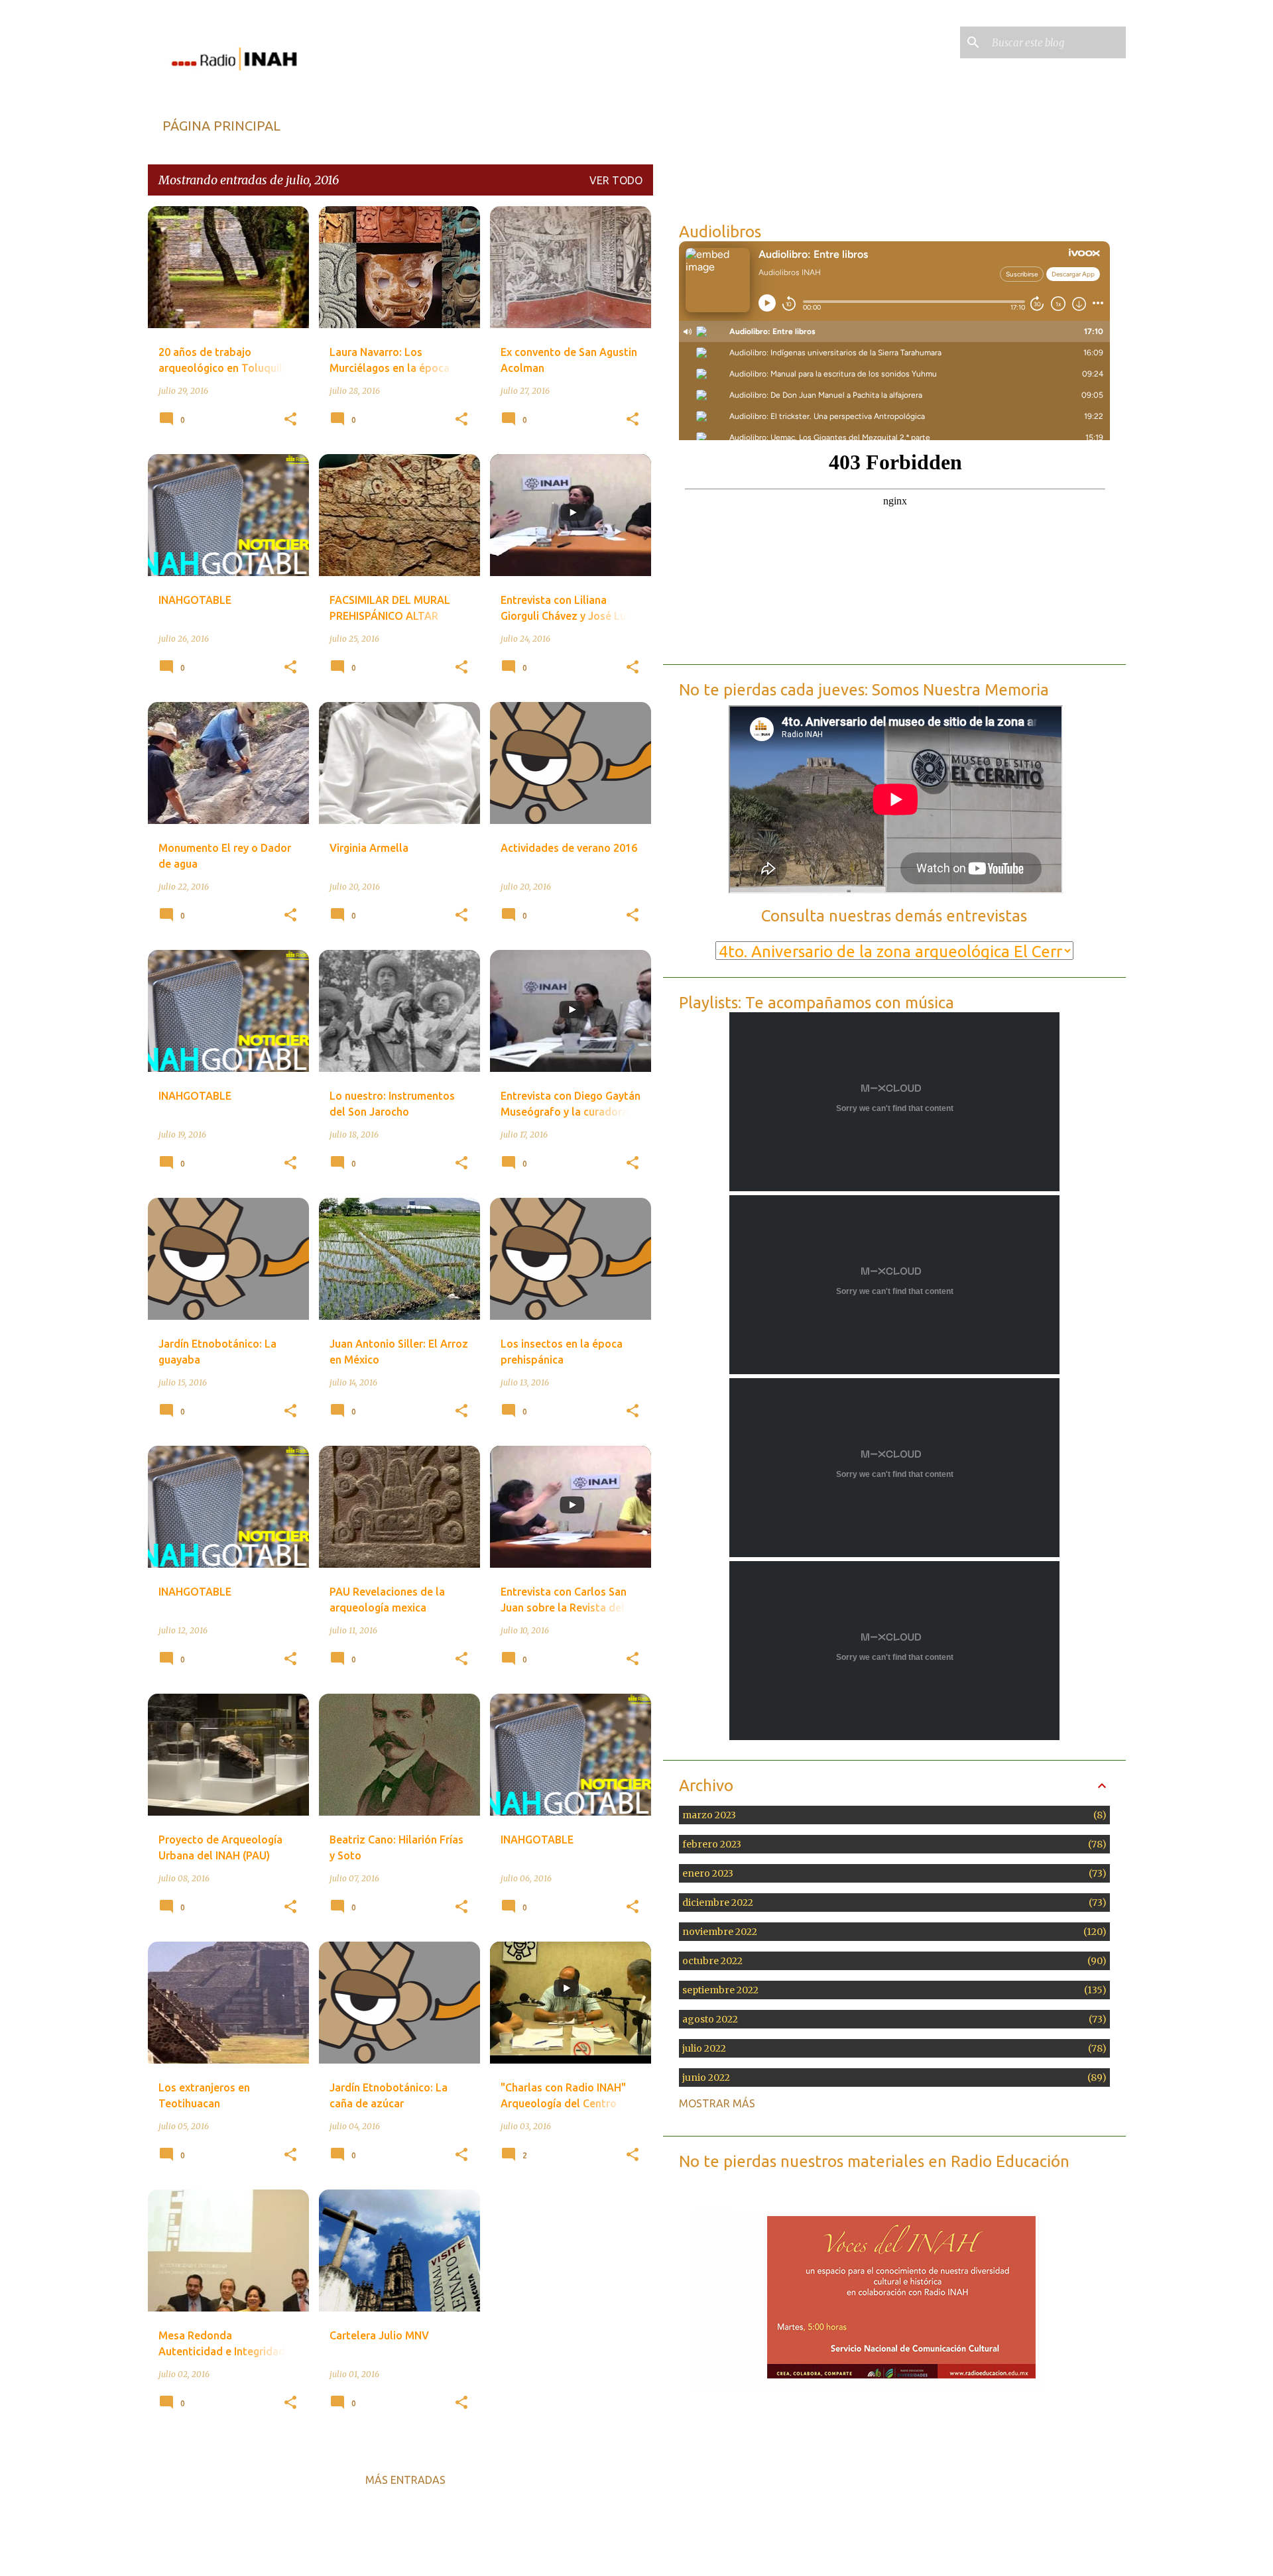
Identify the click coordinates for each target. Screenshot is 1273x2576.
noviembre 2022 (892, 1932)
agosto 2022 (892, 2019)
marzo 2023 (892, 1815)
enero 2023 (892, 1873)
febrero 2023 (892, 1844)
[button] (290, 420)
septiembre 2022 (892, 1990)
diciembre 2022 (892, 1903)
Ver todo (616, 180)
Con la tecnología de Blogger (644, 2552)
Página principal (221, 126)
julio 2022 (892, 2048)
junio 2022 (892, 2078)
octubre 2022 (892, 1961)
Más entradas (405, 2480)
